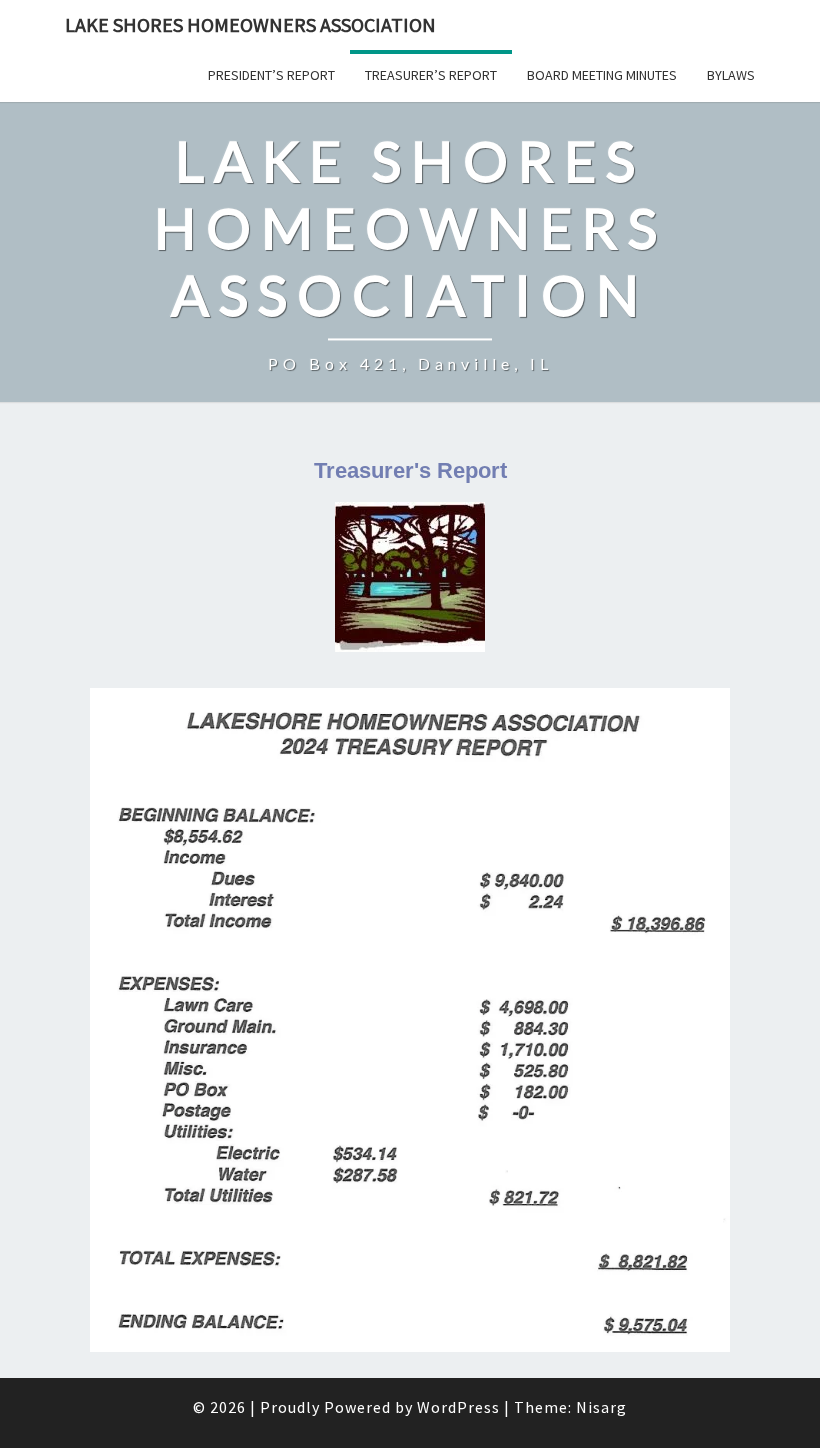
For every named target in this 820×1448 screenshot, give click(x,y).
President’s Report (271, 75)
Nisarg (601, 1407)
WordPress (458, 1407)
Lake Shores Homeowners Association (250, 24)
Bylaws (731, 75)
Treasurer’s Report (431, 75)
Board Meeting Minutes (602, 75)
